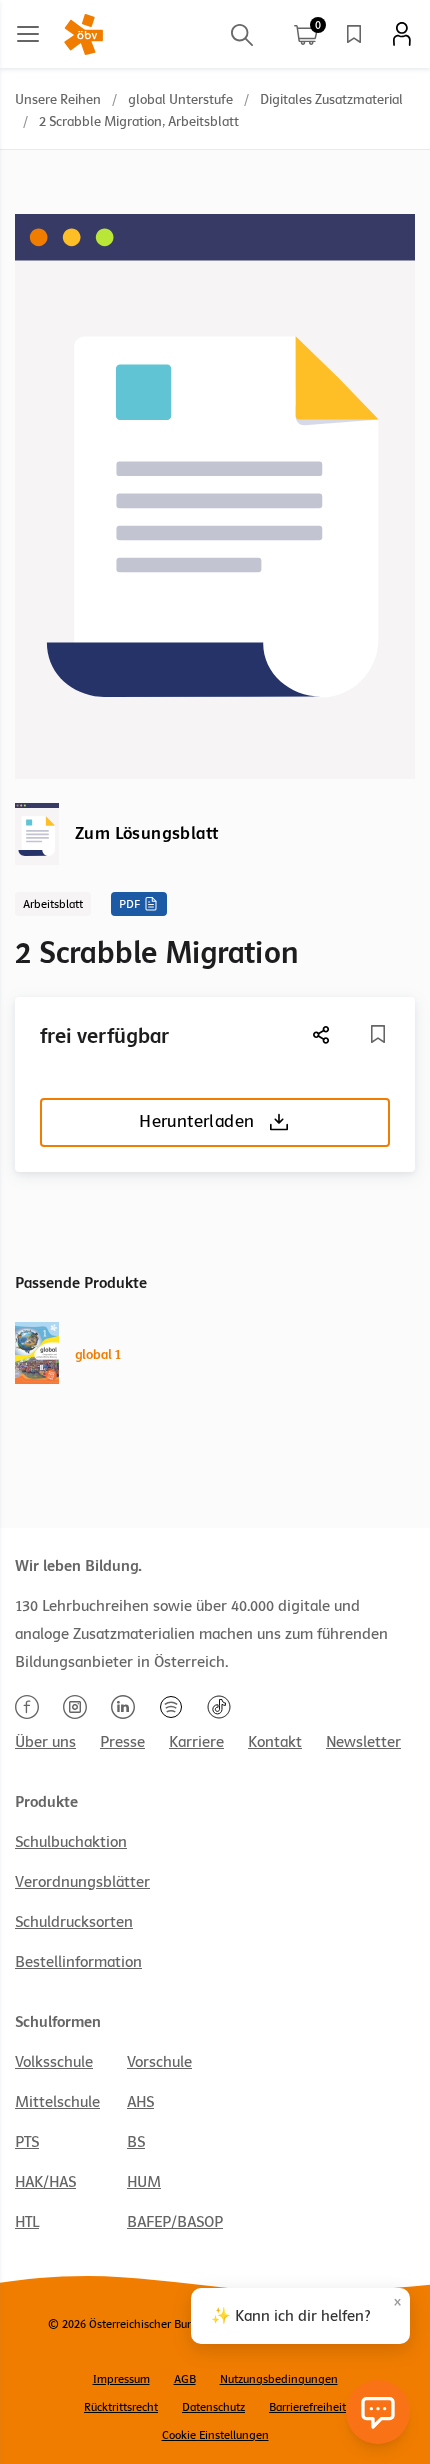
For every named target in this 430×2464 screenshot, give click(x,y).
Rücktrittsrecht (121, 2407)
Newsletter (363, 1742)
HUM (144, 2182)
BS (136, 2142)
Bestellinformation (78, 1962)
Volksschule (54, 2062)
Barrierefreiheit (307, 2407)
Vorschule (159, 2062)
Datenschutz (213, 2407)
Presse (122, 1742)
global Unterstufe (180, 99)
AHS (140, 2102)
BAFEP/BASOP (175, 2222)
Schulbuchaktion (71, 1842)
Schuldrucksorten (74, 1922)
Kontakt (275, 1742)
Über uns (45, 1742)
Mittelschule (57, 2102)
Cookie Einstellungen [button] (215, 2435)
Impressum (121, 2379)
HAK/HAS (45, 2182)
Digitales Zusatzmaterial (331, 99)
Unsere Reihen (58, 99)
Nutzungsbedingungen (279, 2379)
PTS (27, 2142)
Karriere (196, 1742)
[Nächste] (322, 1034)
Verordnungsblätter (82, 1882)
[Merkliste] (354, 34)
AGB (185, 2379)
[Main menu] (28, 34)
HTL (27, 2222)
